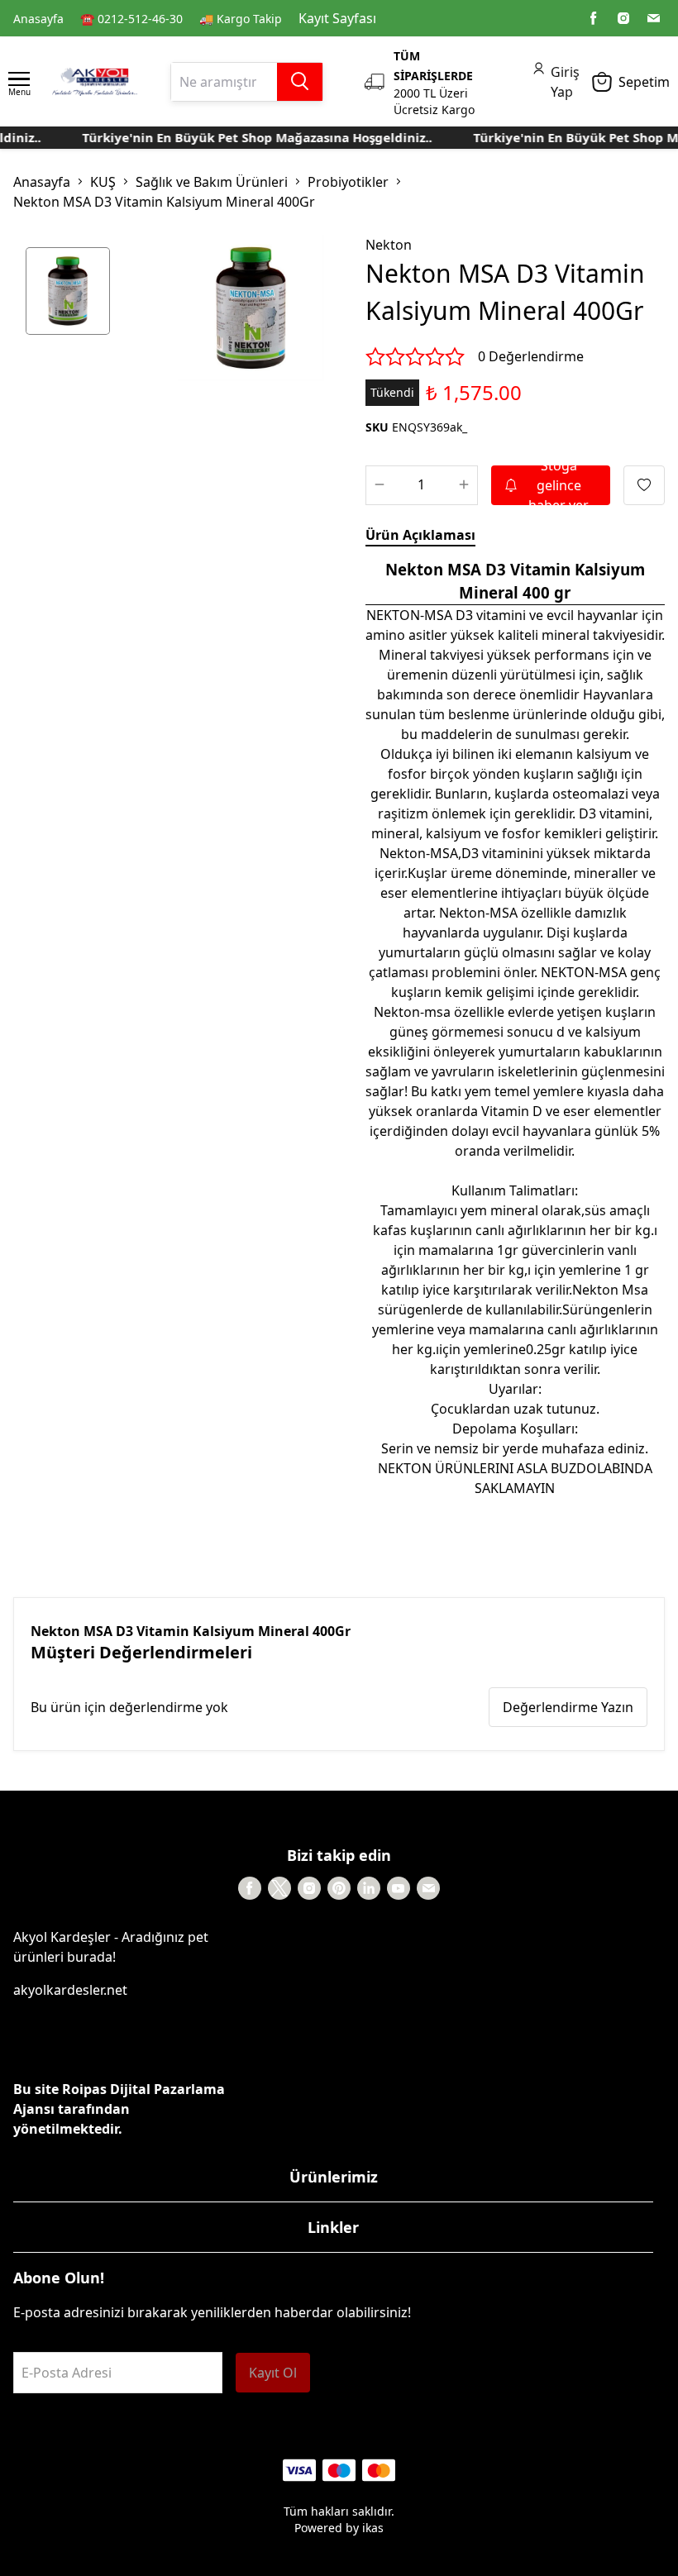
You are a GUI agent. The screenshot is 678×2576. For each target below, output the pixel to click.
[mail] (653, 18)
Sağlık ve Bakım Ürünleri (212, 182)
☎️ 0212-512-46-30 (131, 19)
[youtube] (399, 1888)
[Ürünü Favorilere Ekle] (644, 485)
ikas (373, 2528)
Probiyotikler (348, 182)
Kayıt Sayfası (337, 18)
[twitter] (279, 1888)
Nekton (389, 245)
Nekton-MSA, (420, 853)
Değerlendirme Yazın (568, 1707)
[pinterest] (339, 1888)
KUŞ (103, 182)
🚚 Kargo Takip (241, 19)
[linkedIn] (369, 1888)
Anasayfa (38, 19)
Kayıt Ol (273, 2373)
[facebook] (594, 18)
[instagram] (623, 18)
